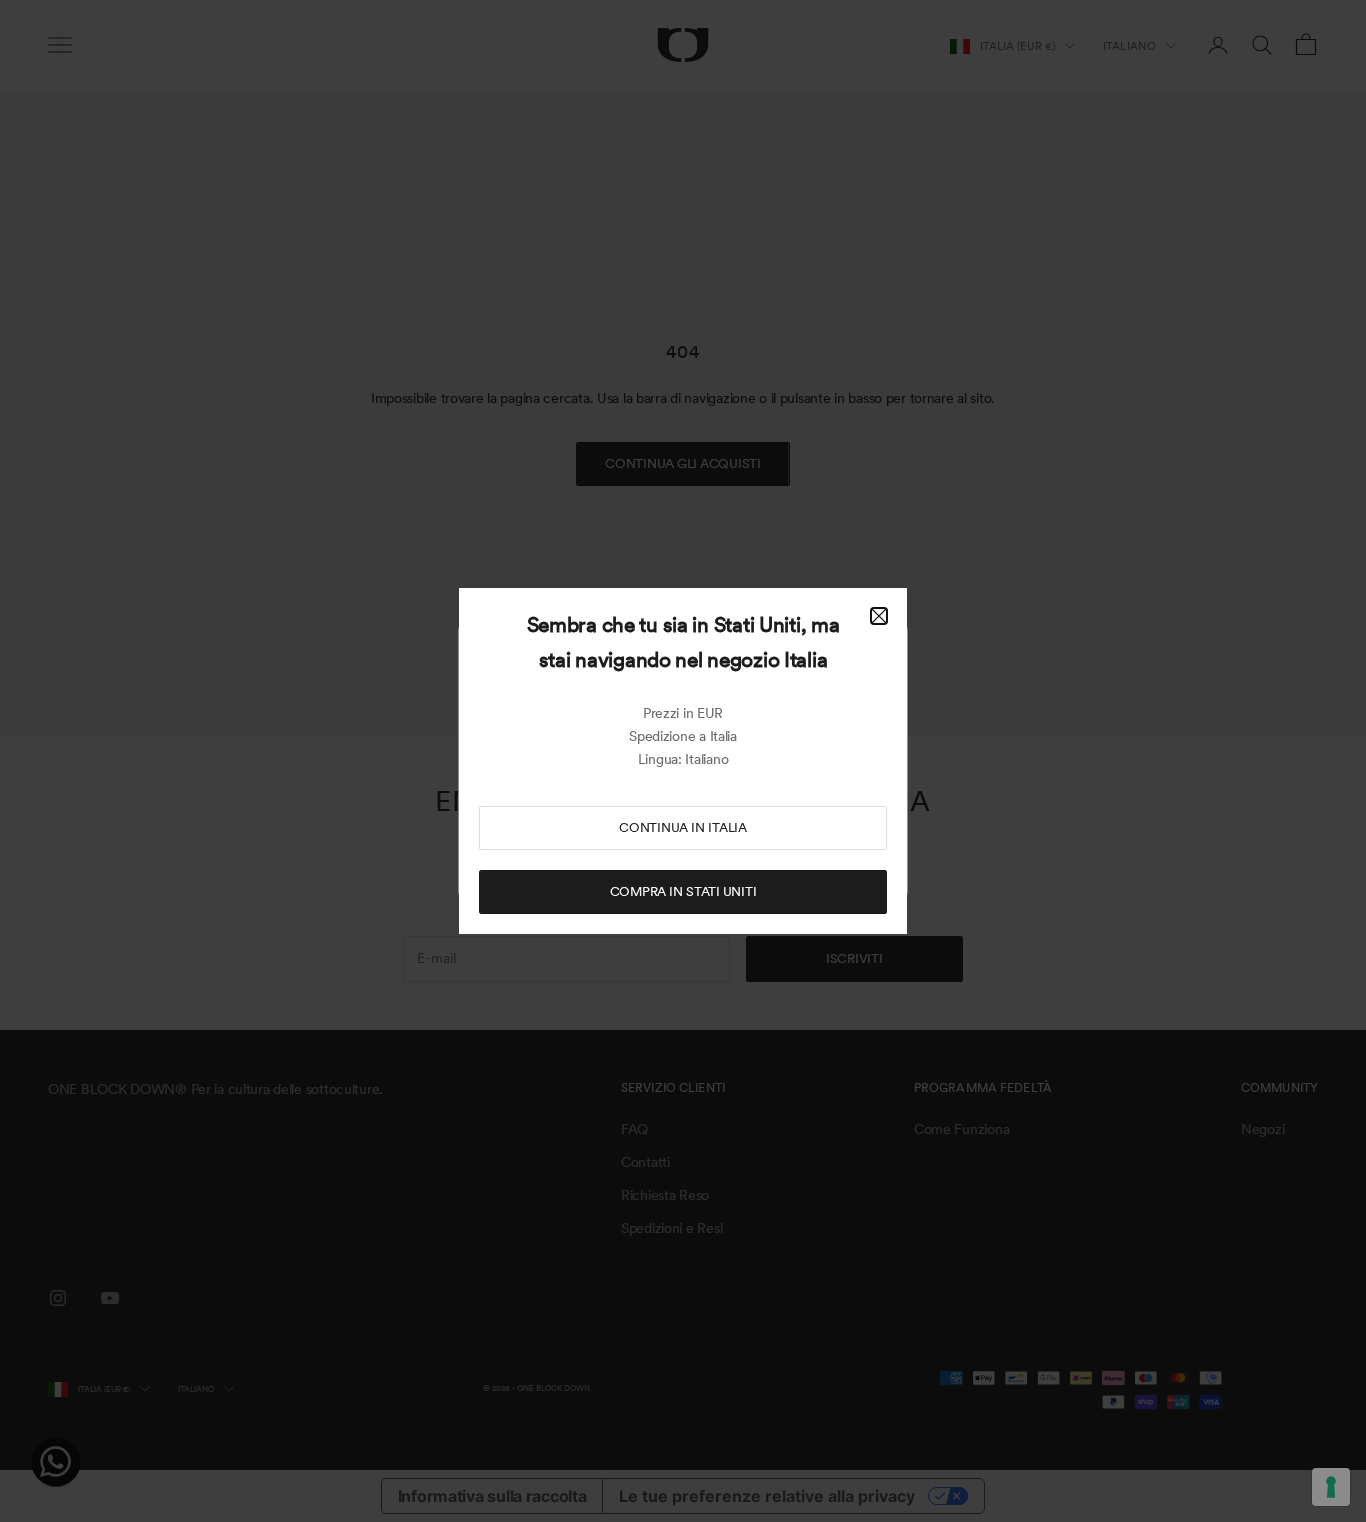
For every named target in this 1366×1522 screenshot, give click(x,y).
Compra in (683, 891)
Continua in (683, 827)
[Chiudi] (879, 616)
